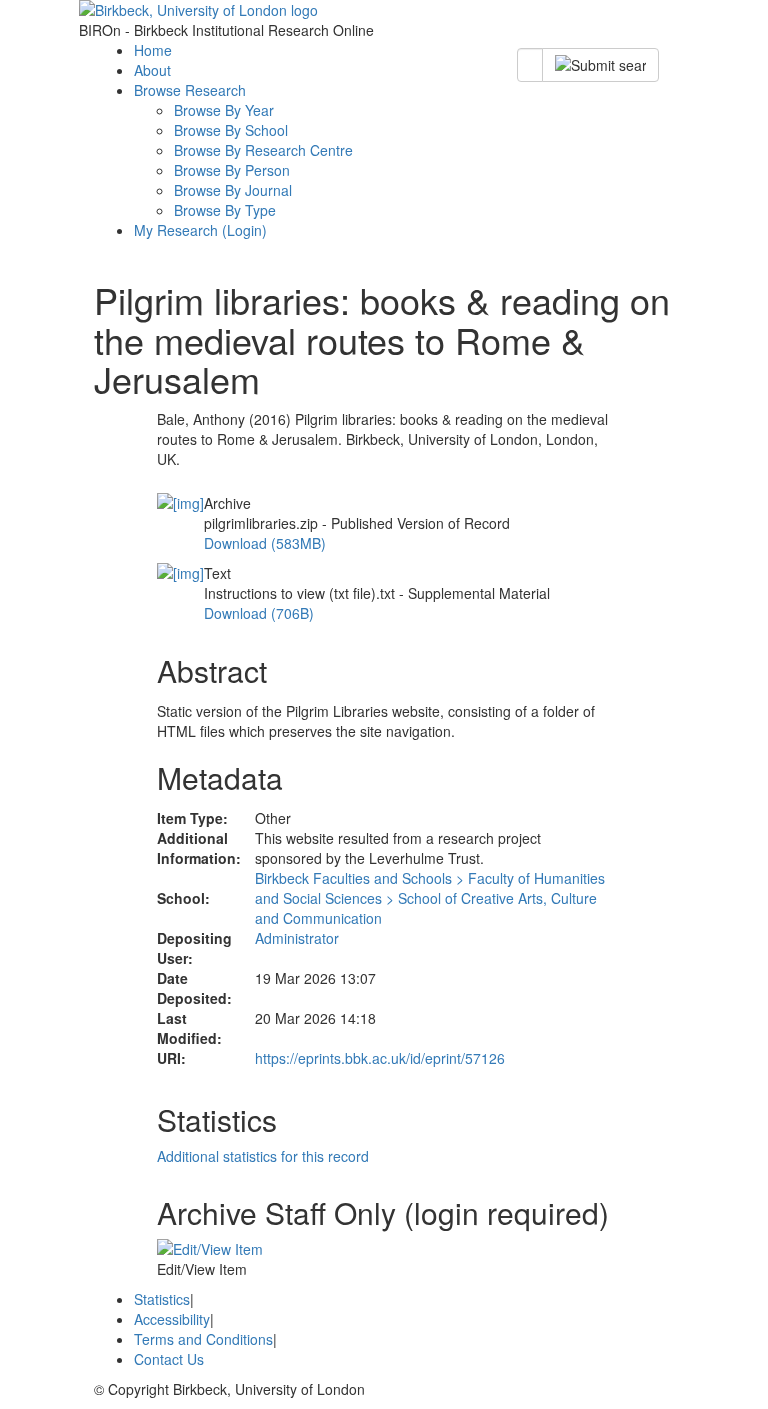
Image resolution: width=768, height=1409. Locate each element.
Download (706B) (259, 613)
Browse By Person (232, 170)
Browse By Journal (233, 190)
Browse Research (190, 90)
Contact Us (169, 1359)
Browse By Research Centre (263, 150)
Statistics (162, 1299)
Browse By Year (224, 110)
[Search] (600, 65)
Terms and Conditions (203, 1339)
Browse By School (231, 130)
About (152, 70)
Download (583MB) (265, 543)
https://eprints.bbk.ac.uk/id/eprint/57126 (380, 1058)
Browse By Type (225, 210)
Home (153, 50)
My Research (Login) (200, 230)
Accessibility (172, 1319)
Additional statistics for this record (263, 1156)
